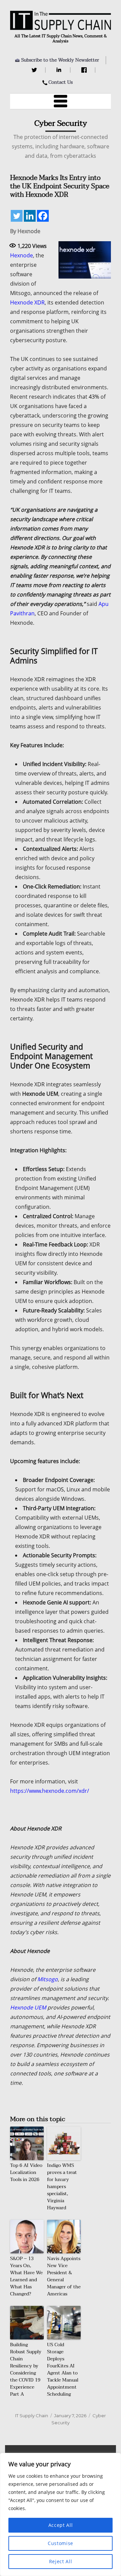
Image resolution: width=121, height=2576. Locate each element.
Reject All (61, 2561)
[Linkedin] (30, 216)
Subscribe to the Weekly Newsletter (60, 60)
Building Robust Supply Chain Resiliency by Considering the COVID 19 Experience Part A (26, 2369)
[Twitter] (35, 70)
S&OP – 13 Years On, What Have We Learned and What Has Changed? (26, 2276)
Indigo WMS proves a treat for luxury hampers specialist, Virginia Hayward (62, 2187)
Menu (61, 101)
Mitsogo (48, 1979)
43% (94, 397)
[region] (61, 2514)
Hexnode (22, 255)
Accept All (61, 2525)
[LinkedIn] (60, 70)
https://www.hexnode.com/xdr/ (50, 1791)
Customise (61, 2543)
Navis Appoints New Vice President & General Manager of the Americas (64, 2276)
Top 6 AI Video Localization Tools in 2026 (26, 2172)
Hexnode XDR (27, 302)
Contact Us (61, 82)
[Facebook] (85, 70)
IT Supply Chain (32, 2416)
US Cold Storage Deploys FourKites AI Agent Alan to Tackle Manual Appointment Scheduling (63, 2369)
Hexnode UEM (28, 2007)
